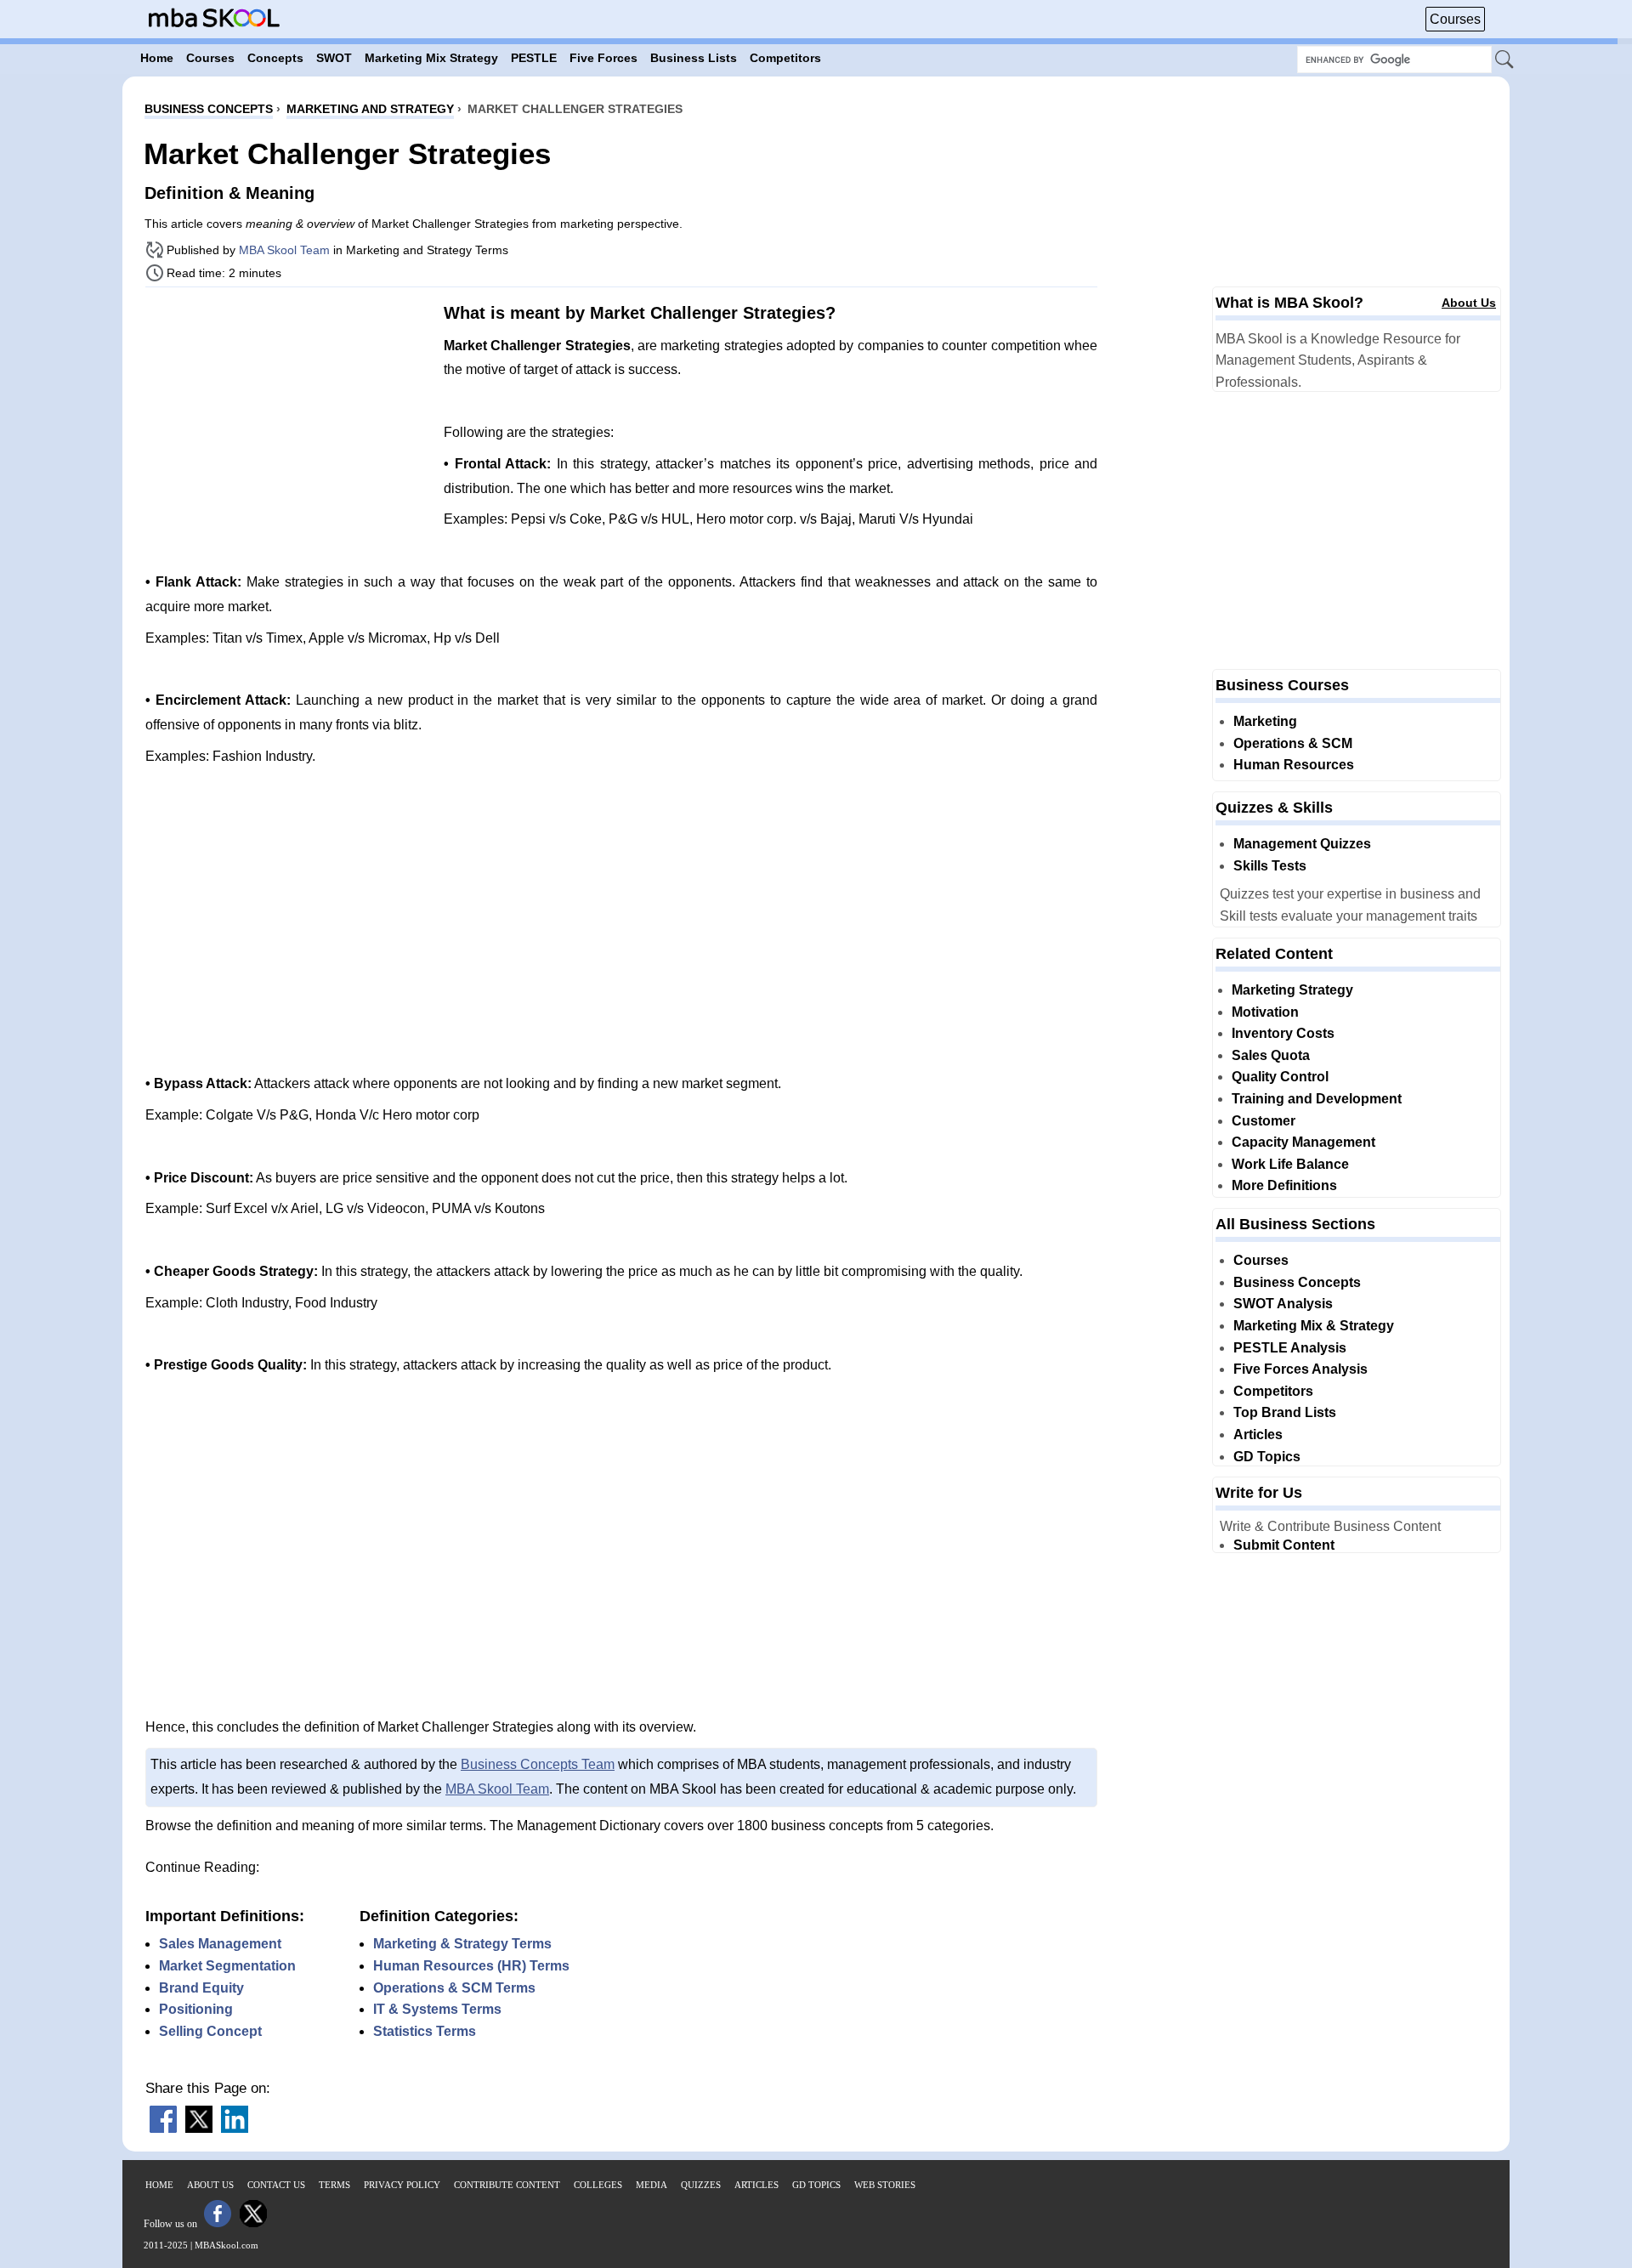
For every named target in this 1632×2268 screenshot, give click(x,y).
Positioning (196, 2009)
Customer (1264, 1121)
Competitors (1273, 1391)
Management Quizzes (1302, 844)
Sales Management (220, 1944)
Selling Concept (210, 2031)
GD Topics (1267, 1457)
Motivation (1265, 1012)
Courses (1455, 19)
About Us (1469, 303)
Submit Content (1284, 1545)
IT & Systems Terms (437, 2009)
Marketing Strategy (1292, 990)
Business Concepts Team (538, 1764)
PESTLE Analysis (1290, 1348)
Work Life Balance (1290, 1164)
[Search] (1505, 60)
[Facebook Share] (163, 2128)
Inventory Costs (1283, 1033)
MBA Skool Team (284, 250)
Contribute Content (507, 2185)
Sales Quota (1271, 1055)
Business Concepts (1297, 1282)
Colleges (598, 2185)
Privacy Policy (402, 2185)
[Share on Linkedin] (235, 2128)
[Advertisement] (288, 419)
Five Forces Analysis (1300, 1369)
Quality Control (1280, 1077)
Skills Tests (1270, 866)
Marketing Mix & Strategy (1314, 1326)
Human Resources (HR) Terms (471, 1966)
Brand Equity (201, 1988)
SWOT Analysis (1283, 1304)
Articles (1258, 1435)
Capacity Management (1303, 1142)
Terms (334, 2185)
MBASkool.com (227, 2245)
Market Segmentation (227, 1966)
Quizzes (701, 2185)
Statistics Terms (425, 2031)
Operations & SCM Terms (454, 1988)
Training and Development (1317, 1099)
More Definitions (1284, 1185)
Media (652, 2185)
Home (159, 2185)
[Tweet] (199, 2128)
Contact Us (276, 2185)
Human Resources (1294, 765)
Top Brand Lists (1285, 1412)
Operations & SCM (1293, 743)
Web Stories (885, 2185)
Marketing (1265, 721)
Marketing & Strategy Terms (462, 1944)
